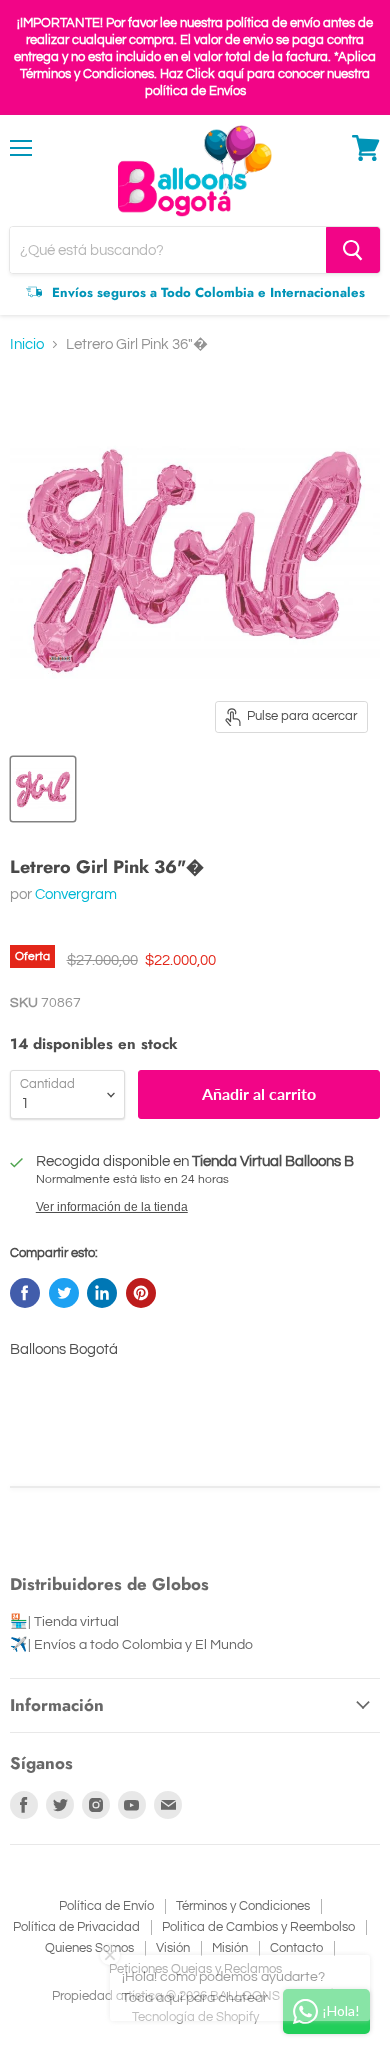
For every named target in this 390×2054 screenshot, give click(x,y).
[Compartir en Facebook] (25, 1293)
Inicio (27, 344)
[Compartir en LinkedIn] (102, 1293)
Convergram (76, 894)
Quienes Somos (89, 1948)
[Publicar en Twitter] (64, 1293)
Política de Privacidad (76, 1927)
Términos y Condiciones (243, 1906)
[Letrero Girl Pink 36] (43, 789)
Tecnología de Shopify (195, 2017)
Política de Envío (106, 1906)
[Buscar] (353, 250)
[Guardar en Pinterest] (141, 1293)
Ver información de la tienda (112, 1207)
